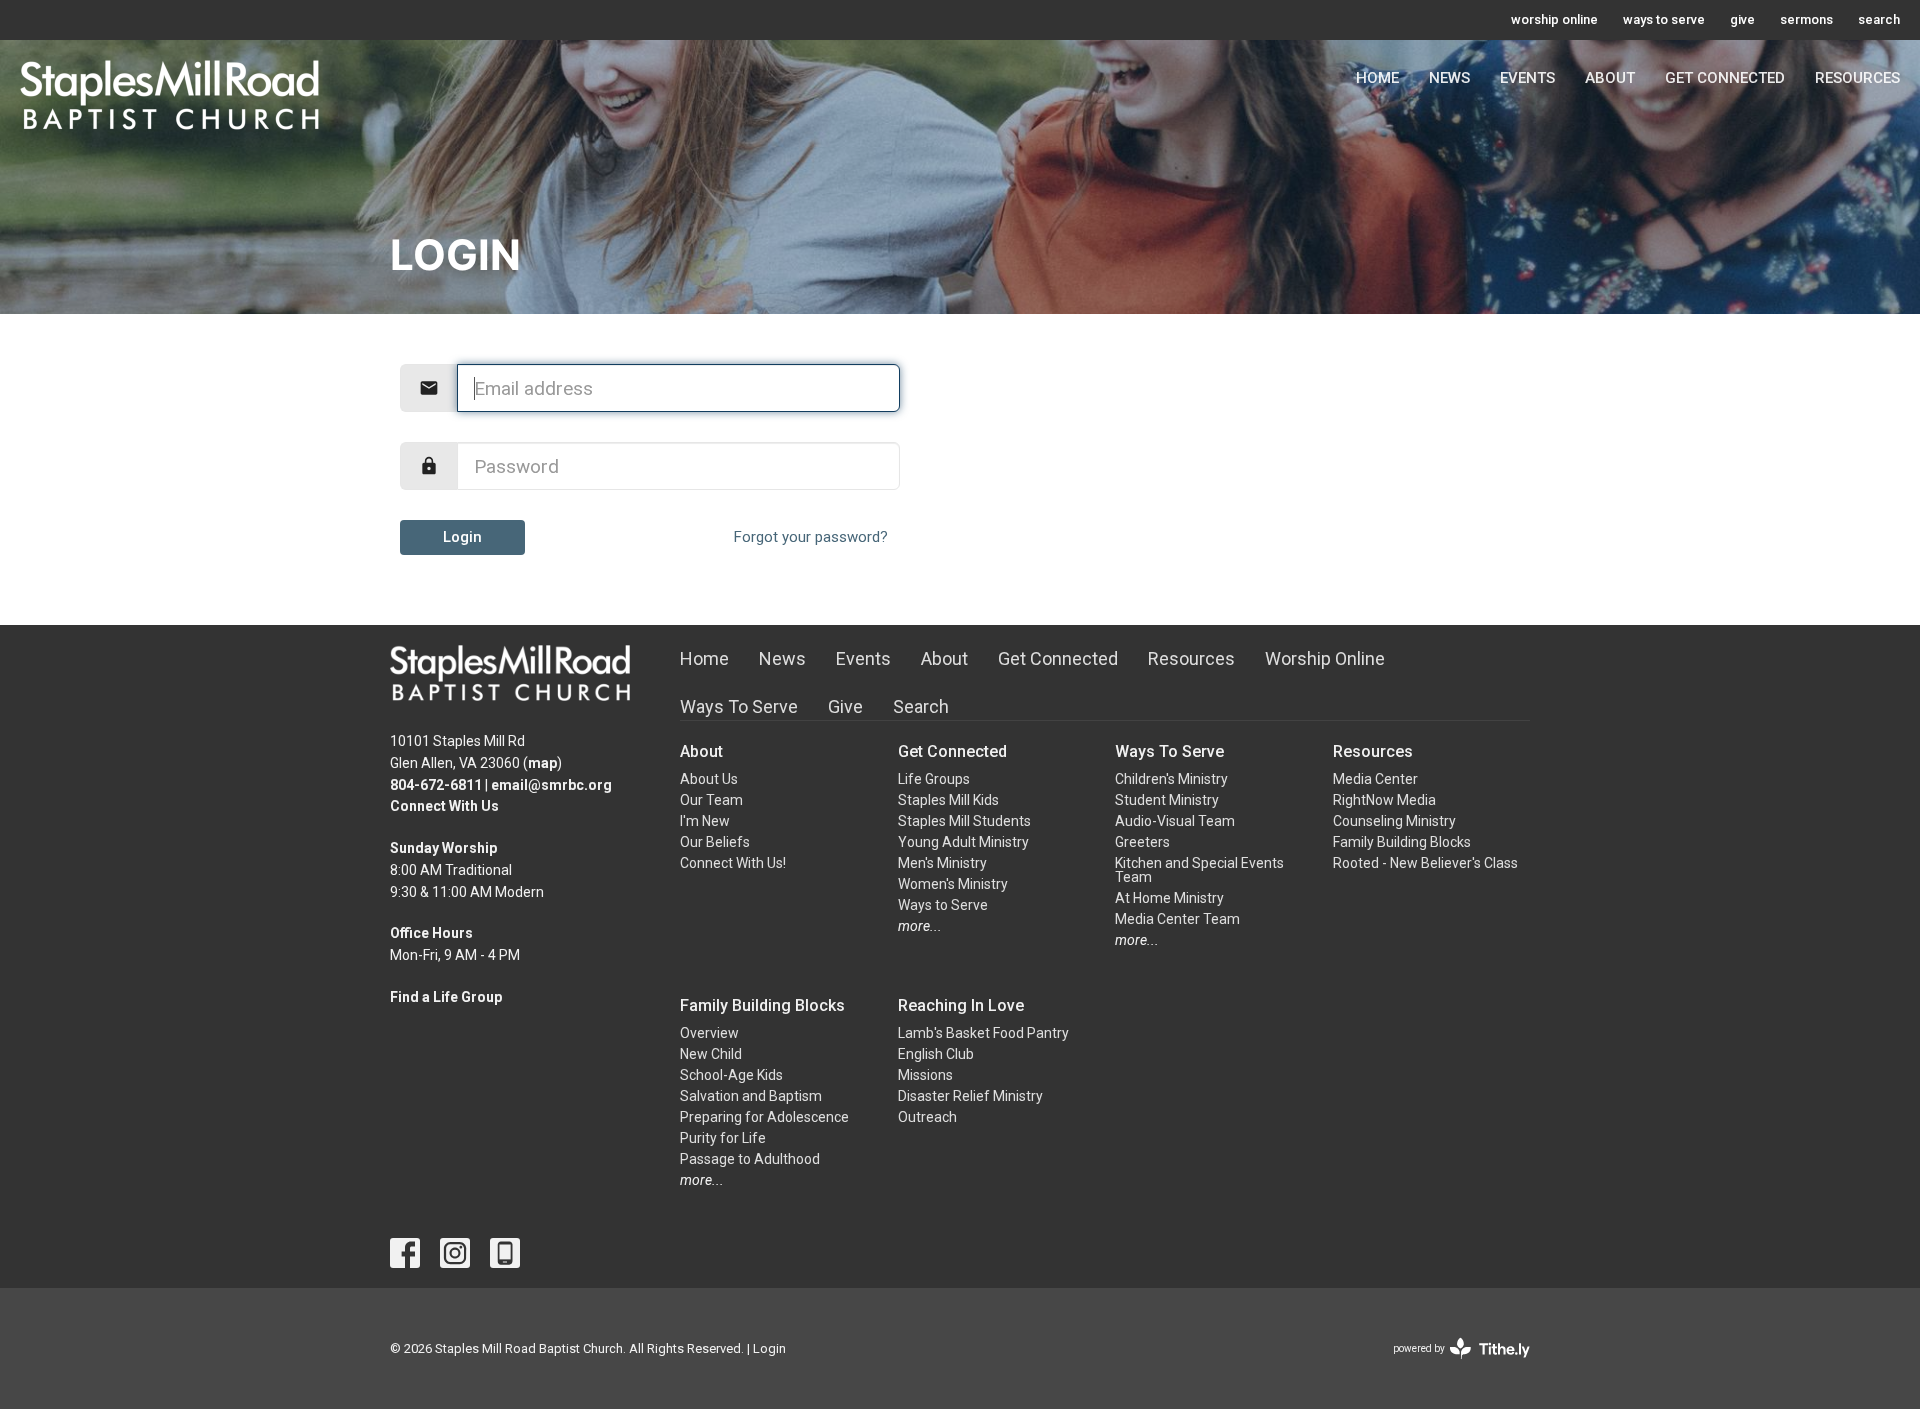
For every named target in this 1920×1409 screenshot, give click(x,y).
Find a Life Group (446, 997)
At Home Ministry (1169, 898)
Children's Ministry (1171, 779)
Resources (1857, 78)
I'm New (705, 821)
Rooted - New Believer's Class (1425, 863)
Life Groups (934, 779)
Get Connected (1725, 78)
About (1610, 78)
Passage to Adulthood (750, 1159)
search (1879, 19)
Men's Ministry (942, 863)
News (1449, 78)
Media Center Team (1177, 919)
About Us (709, 779)
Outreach (927, 1117)
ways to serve (1664, 19)
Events (1527, 78)
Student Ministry (1167, 800)
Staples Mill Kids (948, 800)
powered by (1450, 1366)
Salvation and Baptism (751, 1096)
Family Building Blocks (1402, 842)
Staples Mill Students (964, 821)
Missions (925, 1075)
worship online (1554, 19)
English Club (936, 1054)
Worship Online (1325, 658)
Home (1377, 78)
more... (920, 926)
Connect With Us (444, 806)
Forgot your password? (811, 537)
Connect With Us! (733, 863)
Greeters (1142, 842)
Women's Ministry (953, 884)
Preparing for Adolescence (764, 1117)
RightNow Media (1384, 800)
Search (921, 706)
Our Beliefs (715, 842)
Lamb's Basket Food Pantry (983, 1033)
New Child (711, 1054)
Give (845, 706)
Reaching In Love (961, 1005)
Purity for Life (723, 1138)
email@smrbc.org (551, 785)
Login (462, 537)
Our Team (711, 800)
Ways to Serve (943, 905)
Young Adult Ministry (963, 842)
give (1742, 19)
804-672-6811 (436, 785)
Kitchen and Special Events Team (1199, 870)
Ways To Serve (739, 706)
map (542, 763)
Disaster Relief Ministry (970, 1096)
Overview (709, 1033)
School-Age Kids (731, 1075)
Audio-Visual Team (1175, 821)
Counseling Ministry (1394, 821)
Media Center (1375, 779)
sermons (1806, 19)
